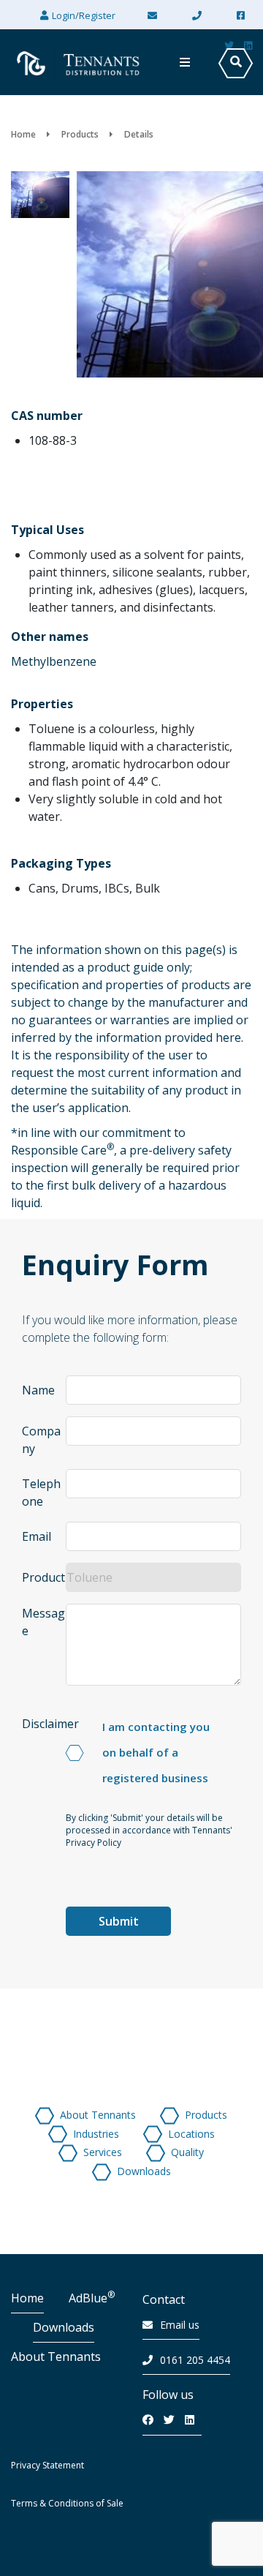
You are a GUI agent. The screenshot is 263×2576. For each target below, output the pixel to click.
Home (27, 2298)
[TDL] (80, 62)
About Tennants (56, 2357)
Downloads (64, 2327)
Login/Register (84, 15)
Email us (180, 2325)
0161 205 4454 (195, 2360)
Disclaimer (50, 1724)
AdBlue (92, 2298)
